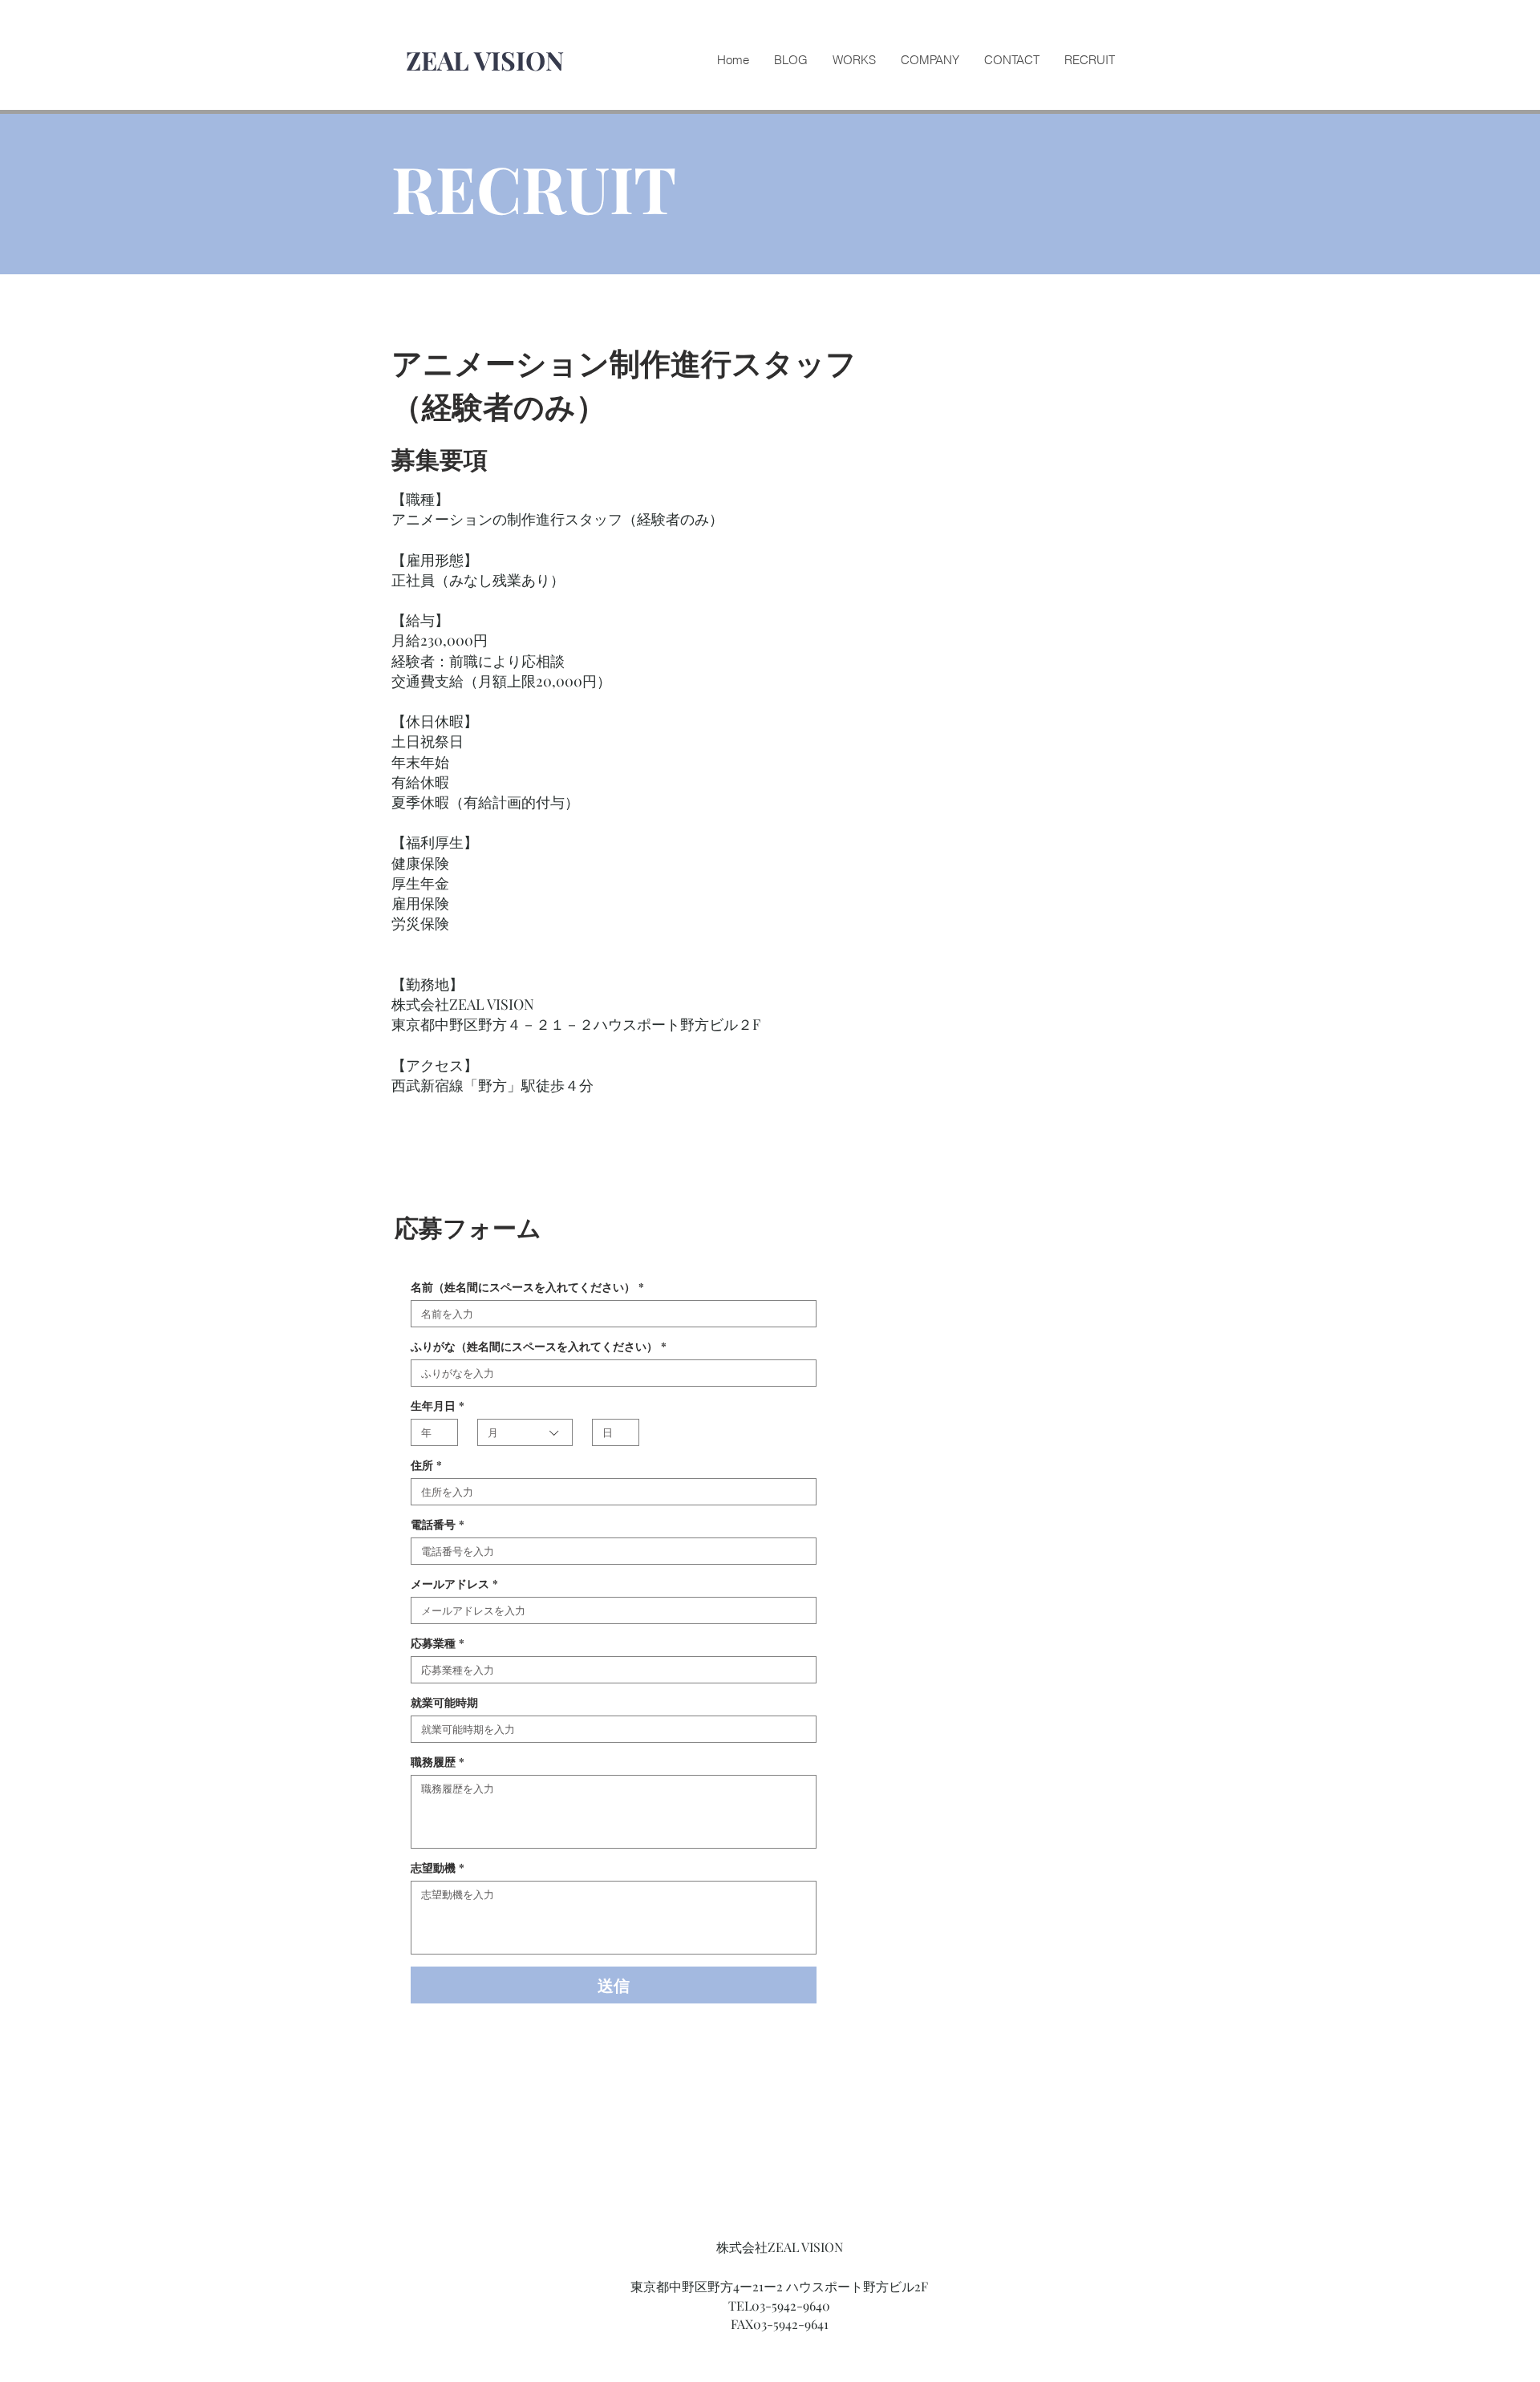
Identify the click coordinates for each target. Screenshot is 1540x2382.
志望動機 (438, 1868)
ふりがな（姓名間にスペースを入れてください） (539, 1346)
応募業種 (438, 1643)
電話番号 (438, 1524)
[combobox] (525, 1432)
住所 (426, 1465)
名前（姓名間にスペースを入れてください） (527, 1287)
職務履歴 (438, 1762)
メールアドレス (454, 1584)
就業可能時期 (444, 1702)
